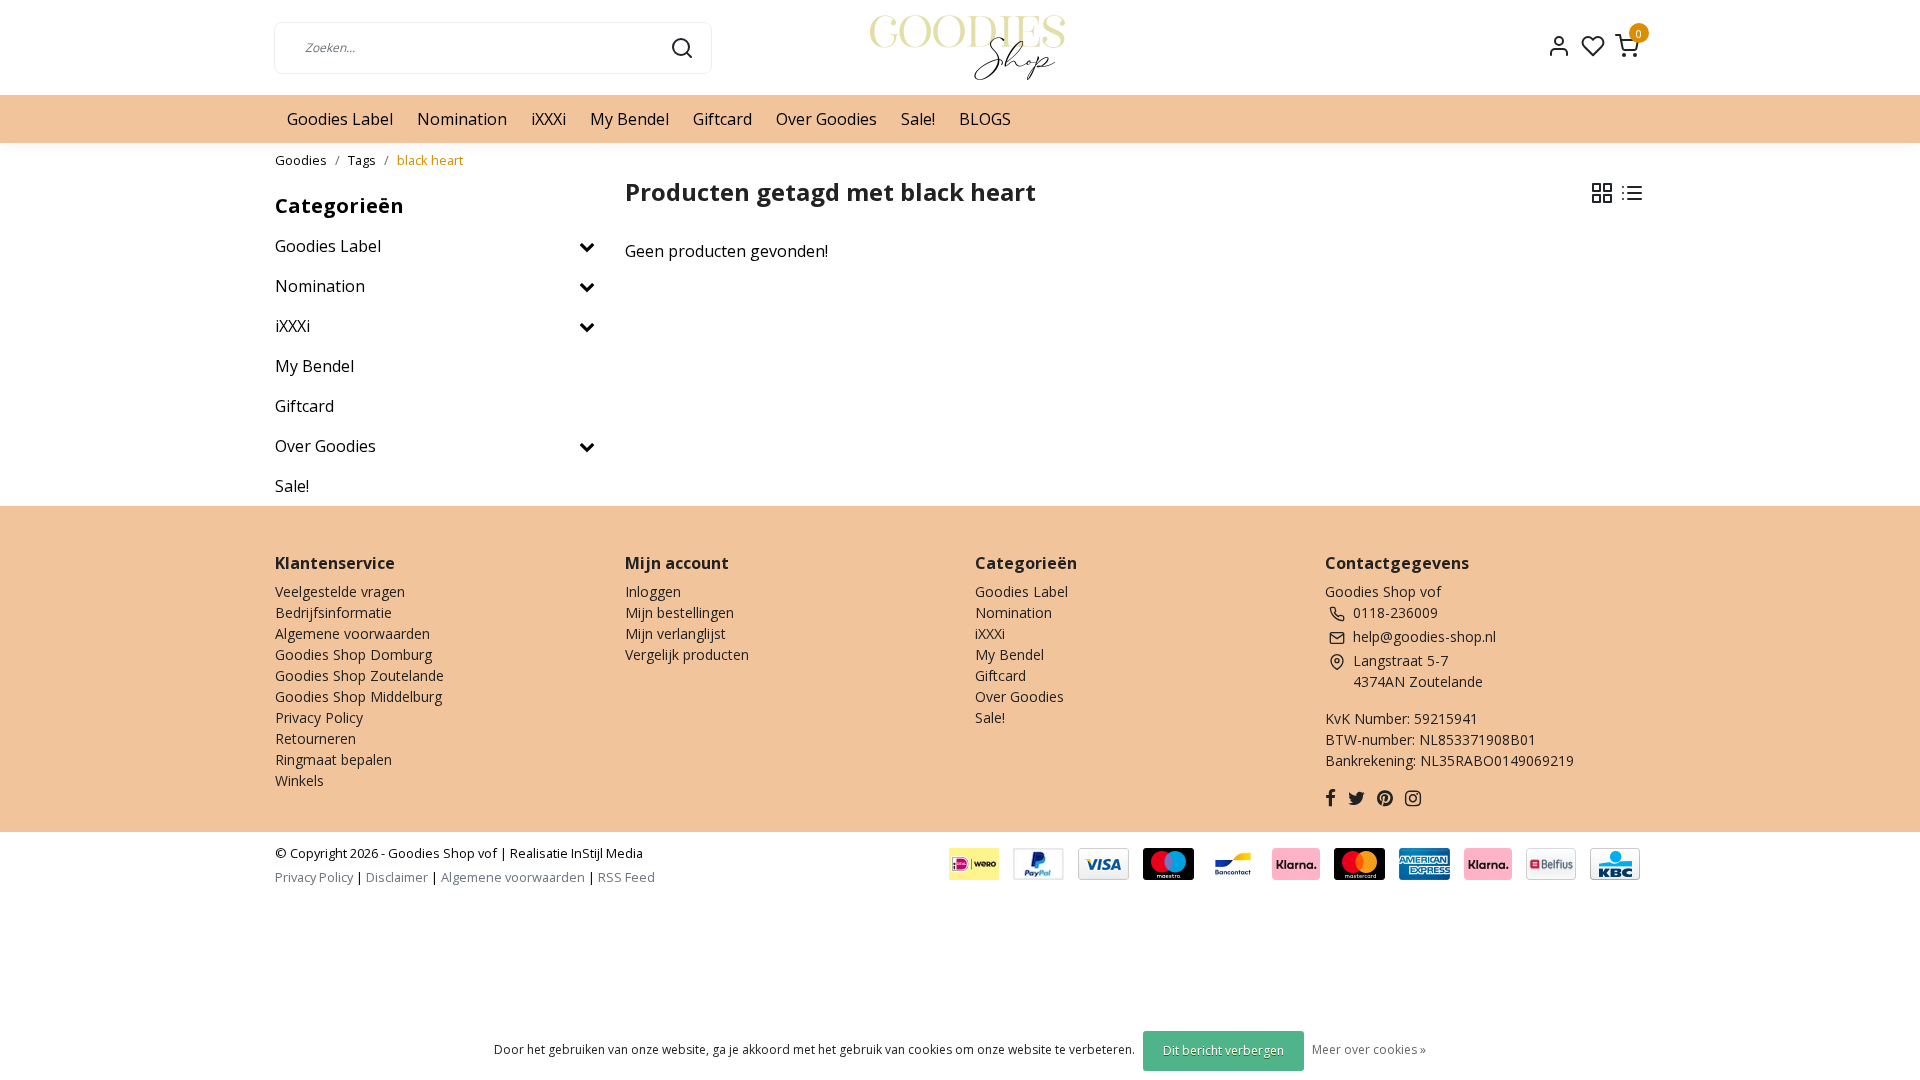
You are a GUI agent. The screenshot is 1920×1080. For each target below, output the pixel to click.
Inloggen (653, 591)
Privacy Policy (319, 717)
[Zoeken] (682, 47)
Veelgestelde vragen (340, 591)
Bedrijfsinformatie (333, 612)
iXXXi (548, 119)
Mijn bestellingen (679, 612)
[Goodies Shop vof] (967, 47)
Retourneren (315, 738)
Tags (362, 160)
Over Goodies (826, 119)
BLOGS (985, 119)
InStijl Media (605, 853)
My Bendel (629, 119)
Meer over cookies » (1369, 1049)
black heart (430, 160)
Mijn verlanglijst (675, 633)
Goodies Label (340, 119)
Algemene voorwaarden (352, 633)
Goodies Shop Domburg (353, 654)
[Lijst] (1632, 193)
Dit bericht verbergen (1223, 1050)
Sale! (918, 119)
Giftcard (722, 119)
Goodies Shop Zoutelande (359, 675)
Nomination (462, 119)
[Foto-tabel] (1602, 193)
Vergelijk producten (687, 654)
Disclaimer (397, 877)
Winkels (299, 780)
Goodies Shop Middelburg (358, 696)
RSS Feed (626, 877)
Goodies (301, 160)
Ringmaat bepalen (333, 759)
